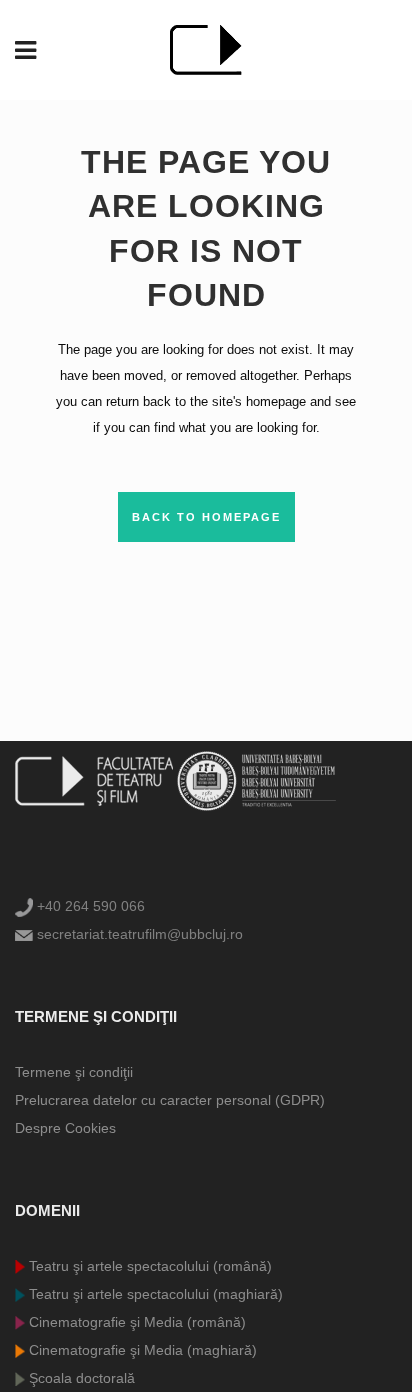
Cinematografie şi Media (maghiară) (141, 1350)
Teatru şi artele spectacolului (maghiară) (154, 1294)
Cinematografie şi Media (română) (135, 1322)
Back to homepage (206, 517)
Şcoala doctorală (80, 1378)
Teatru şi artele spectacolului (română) (148, 1266)
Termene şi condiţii (74, 1072)
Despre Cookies (65, 1128)
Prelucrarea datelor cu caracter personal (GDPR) (170, 1100)
